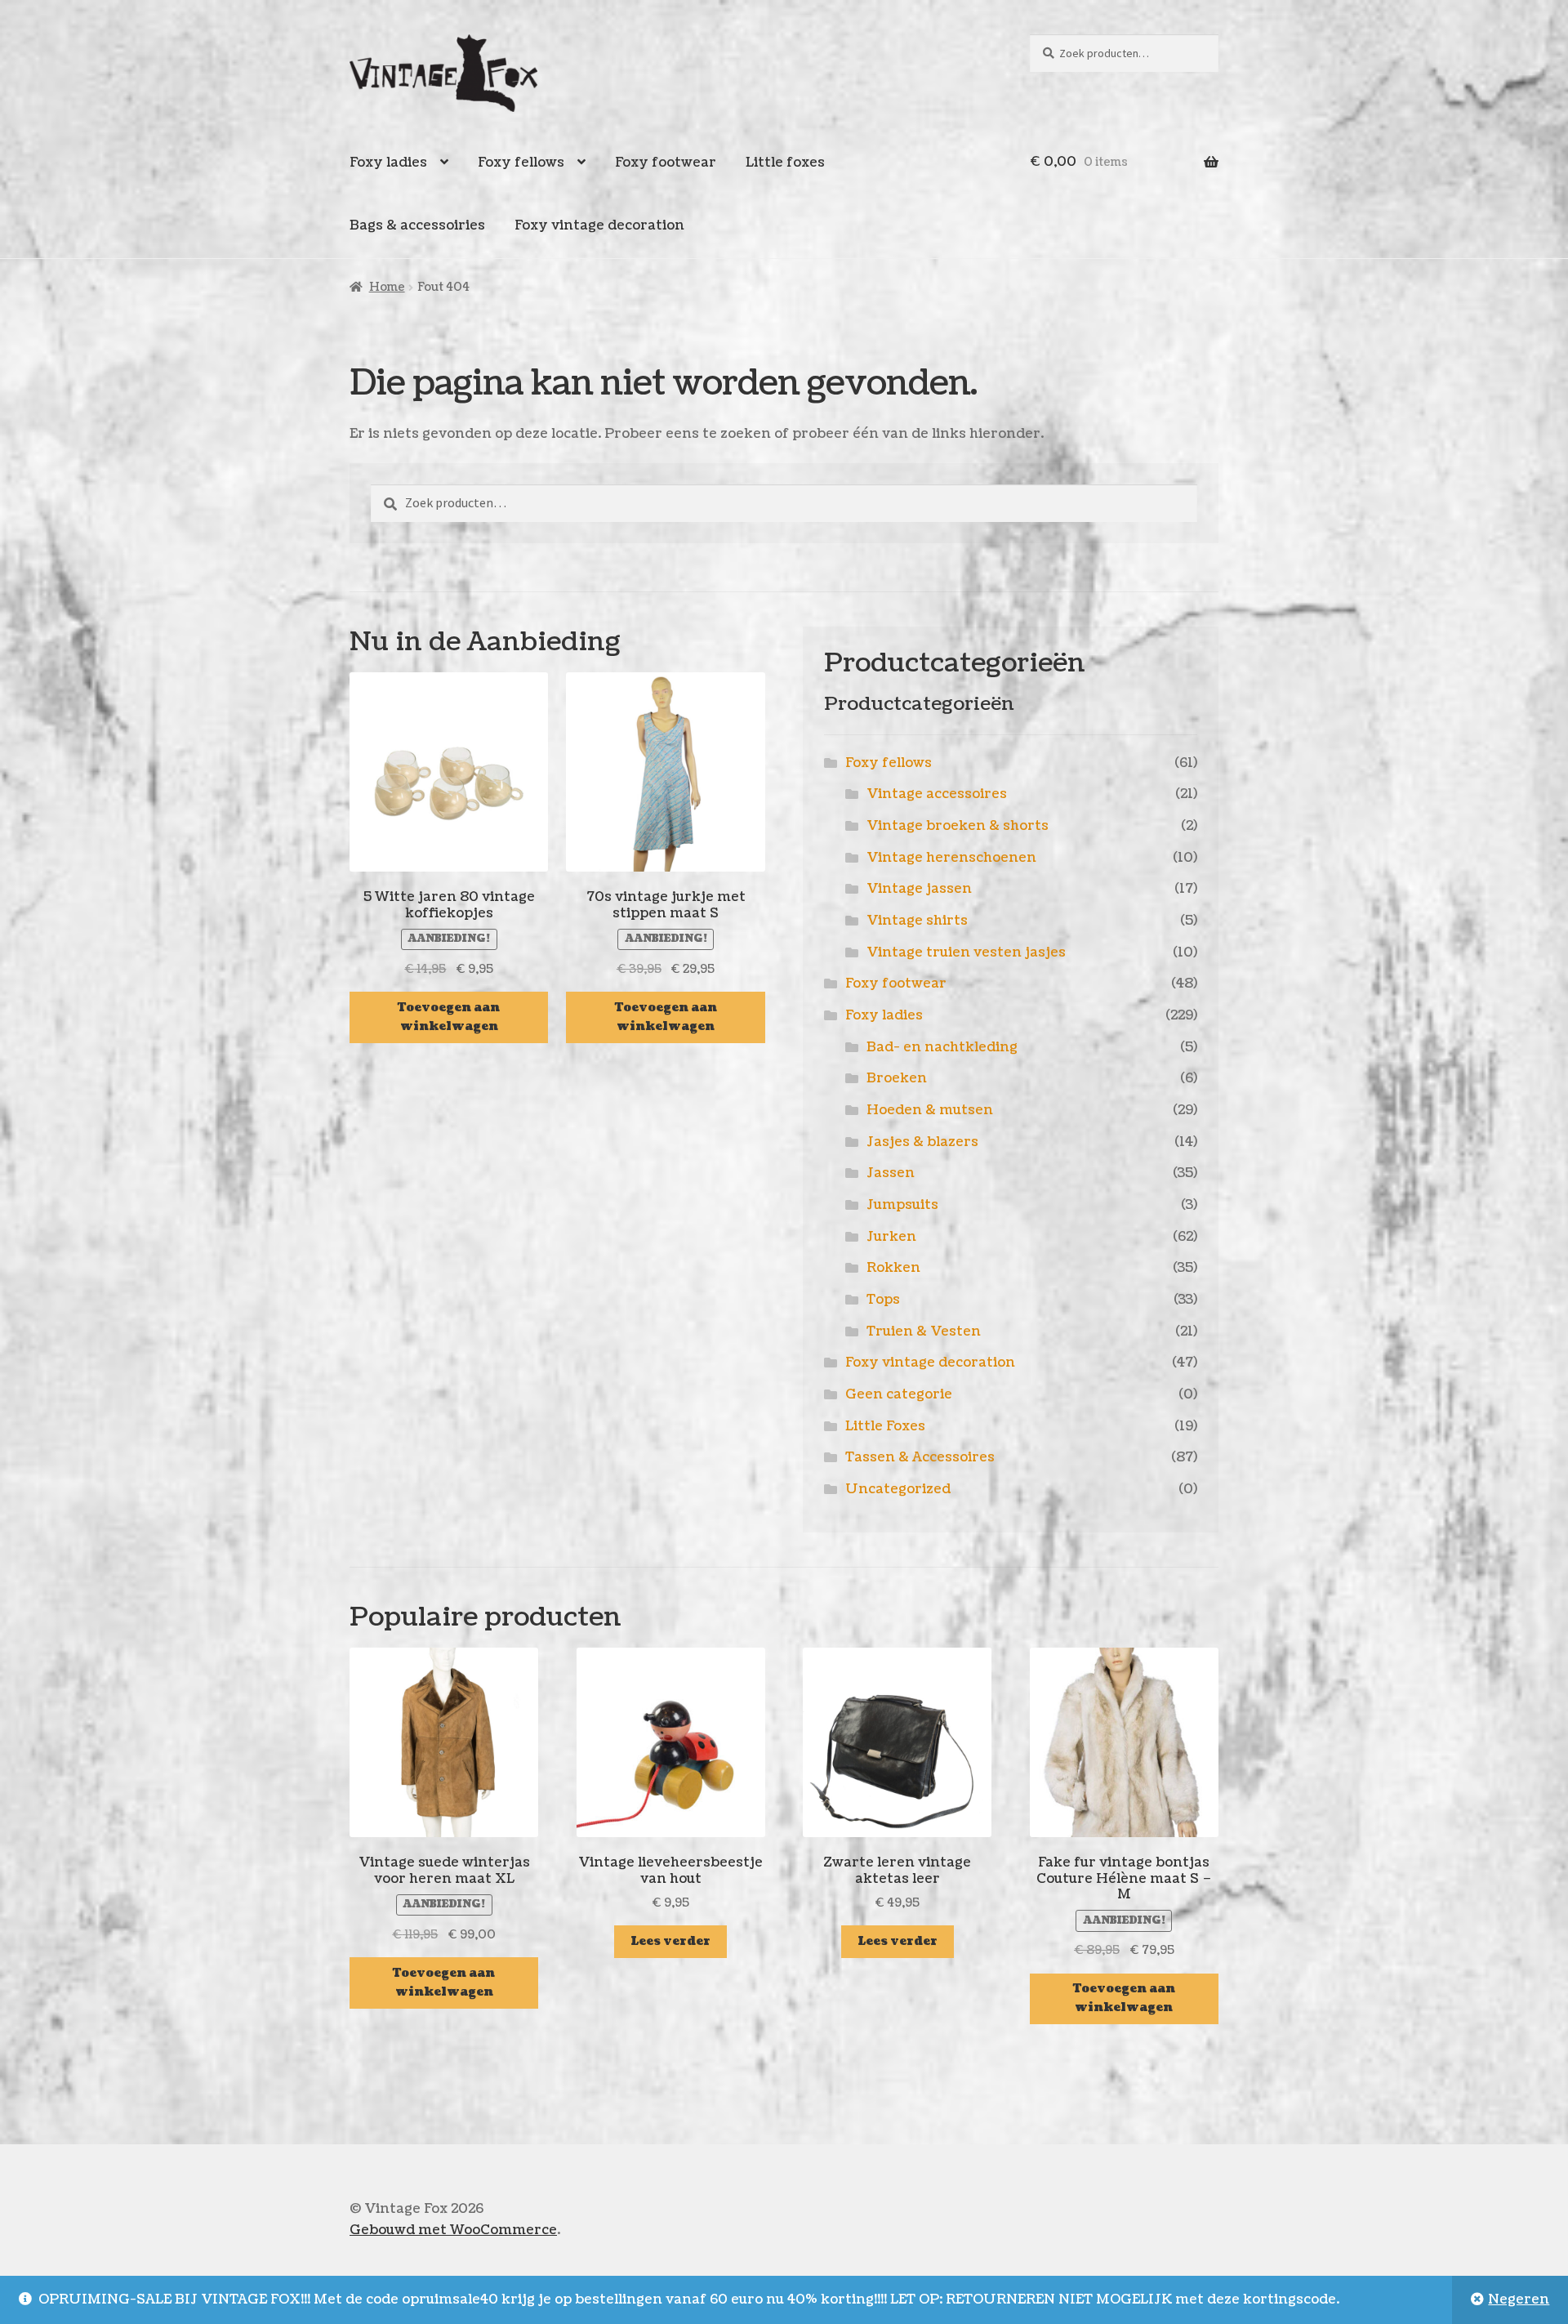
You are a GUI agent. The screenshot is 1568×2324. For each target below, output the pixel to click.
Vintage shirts (917, 921)
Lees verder (670, 1941)
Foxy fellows (521, 163)
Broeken (897, 1078)
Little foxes (785, 163)
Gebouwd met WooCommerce (453, 2230)
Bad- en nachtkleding (942, 1047)
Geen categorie (899, 1394)
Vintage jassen (919, 889)
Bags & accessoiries (417, 225)
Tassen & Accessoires (920, 1457)
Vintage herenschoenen (951, 858)
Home (387, 287)
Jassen (891, 1173)
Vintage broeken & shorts (958, 826)
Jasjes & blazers (922, 1142)
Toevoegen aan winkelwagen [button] (449, 1017)
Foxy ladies (388, 163)
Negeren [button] (1519, 2299)
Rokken (893, 1268)
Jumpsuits (902, 1205)
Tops (883, 1300)
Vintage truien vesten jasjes (966, 952)
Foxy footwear (666, 163)
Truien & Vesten (924, 1332)
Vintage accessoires (937, 794)
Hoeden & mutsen (930, 1110)
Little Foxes (885, 1426)
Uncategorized (898, 1489)
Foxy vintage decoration (599, 225)
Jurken (891, 1237)
